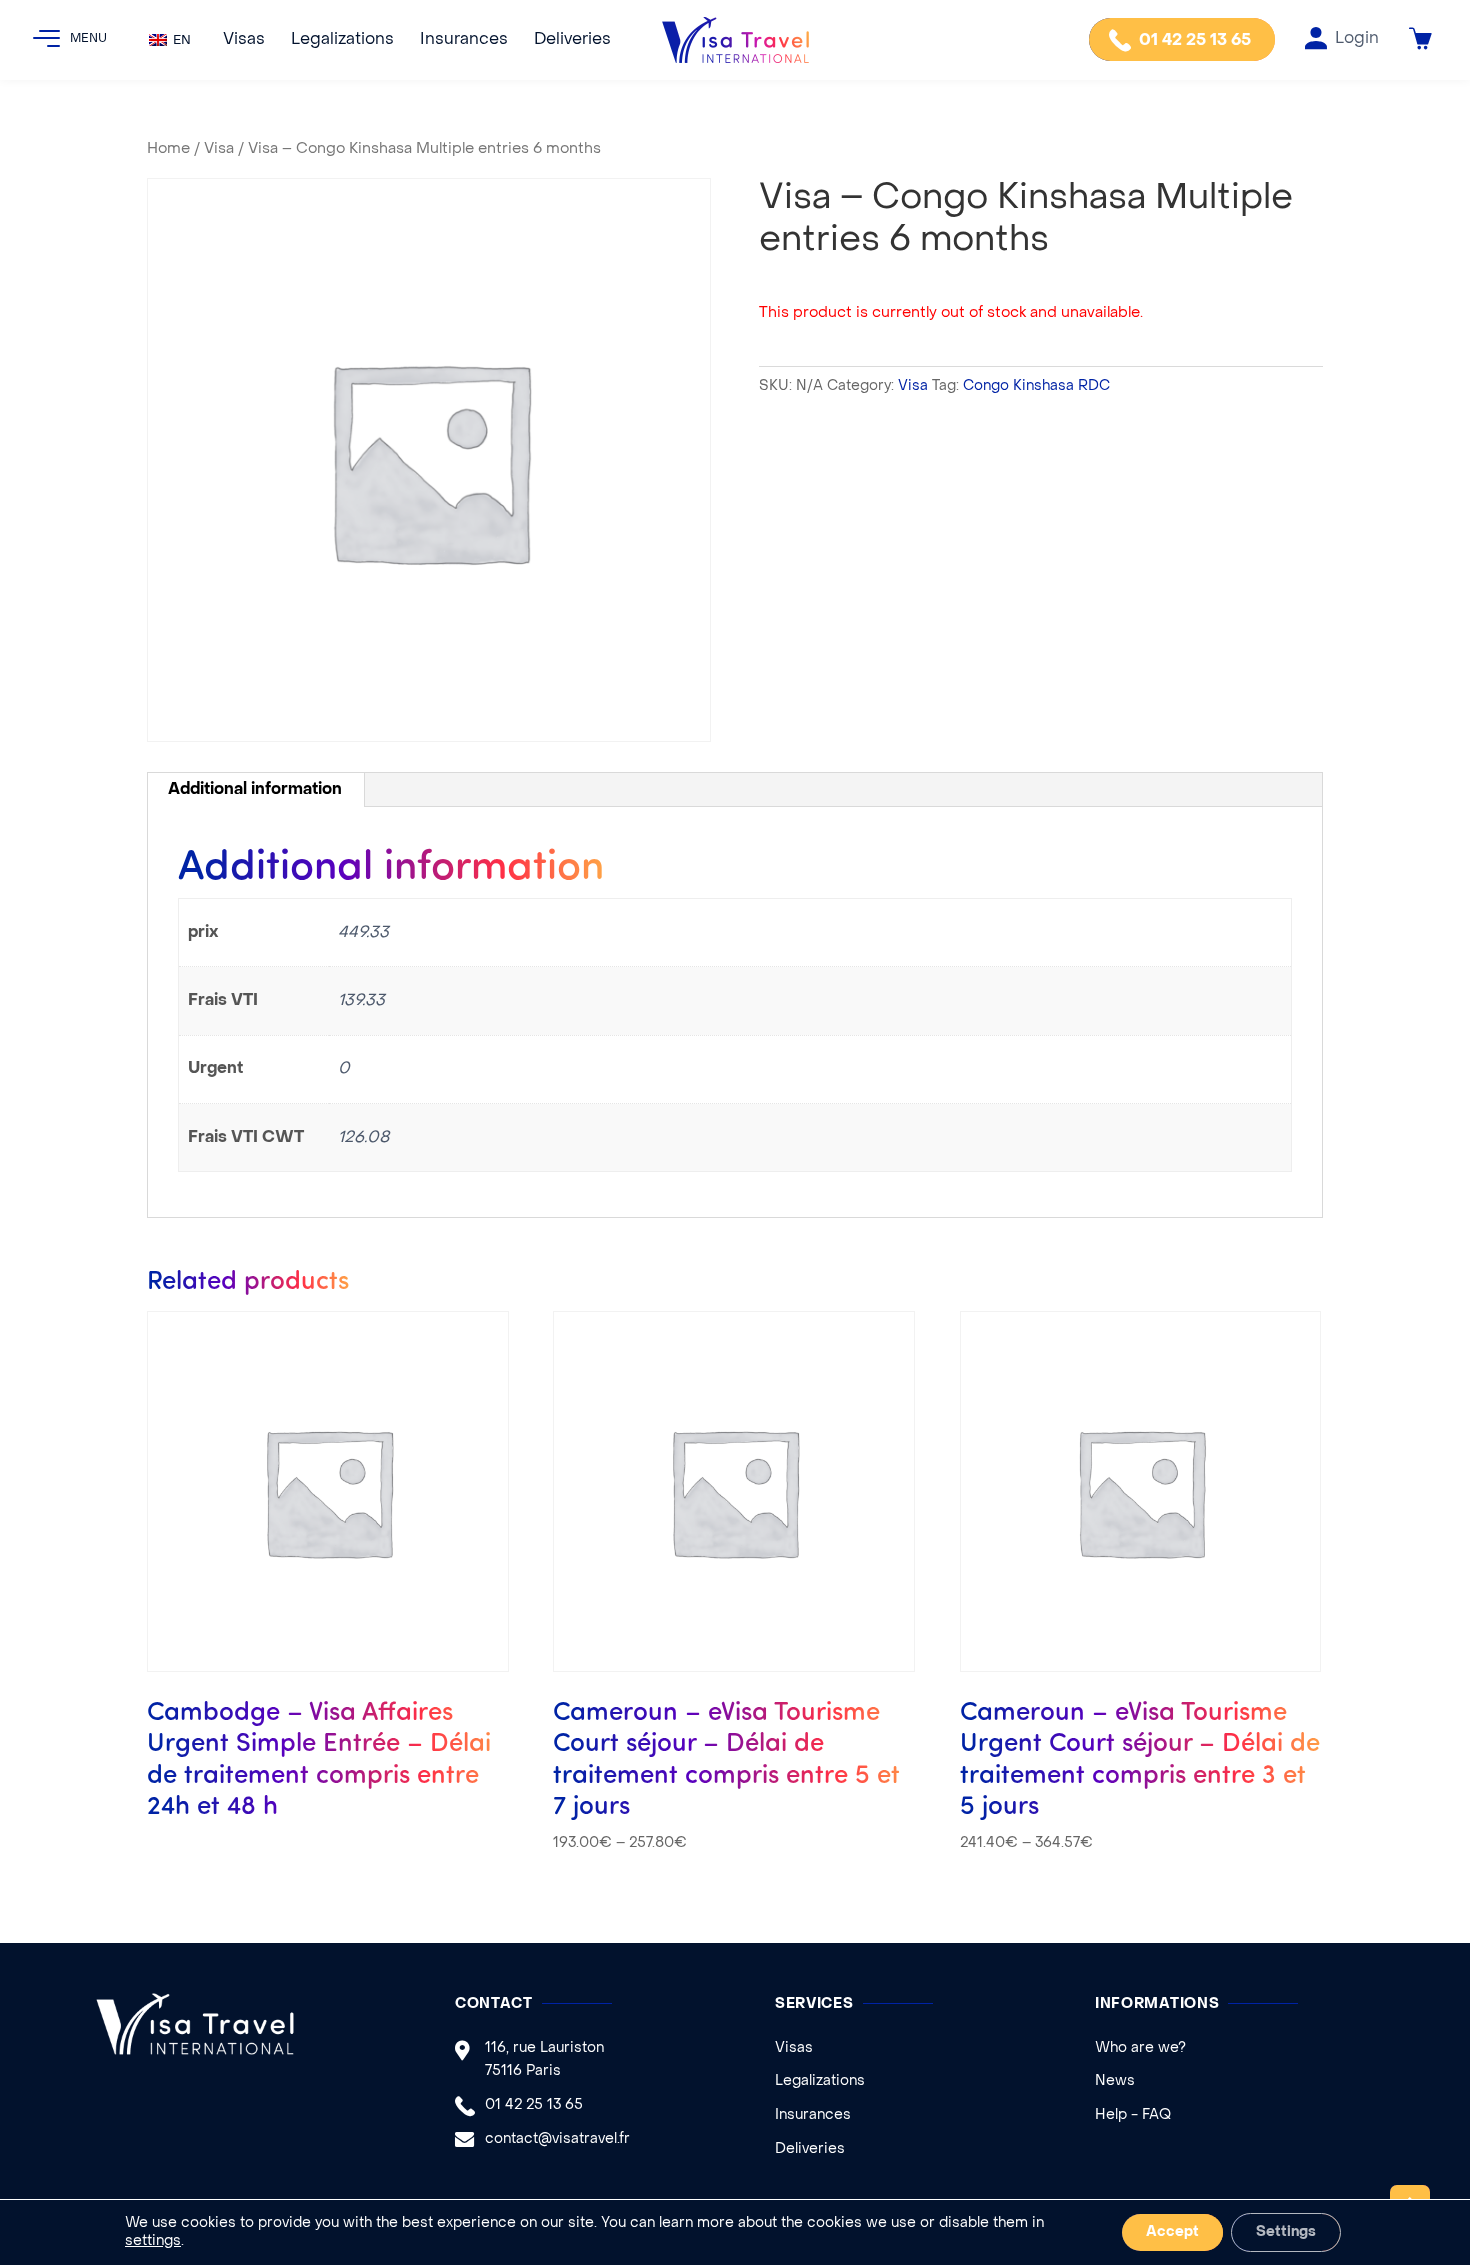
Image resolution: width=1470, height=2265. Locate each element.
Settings (1286, 2232)
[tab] (255, 790)
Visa (219, 149)
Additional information (255, 790)
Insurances (464, 40)
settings (153, 2241)
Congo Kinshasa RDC (1036, 386)
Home (168, 149)
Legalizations (342, 40)
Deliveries (572, 40)
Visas (244, 40)
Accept (1172, 2232)
